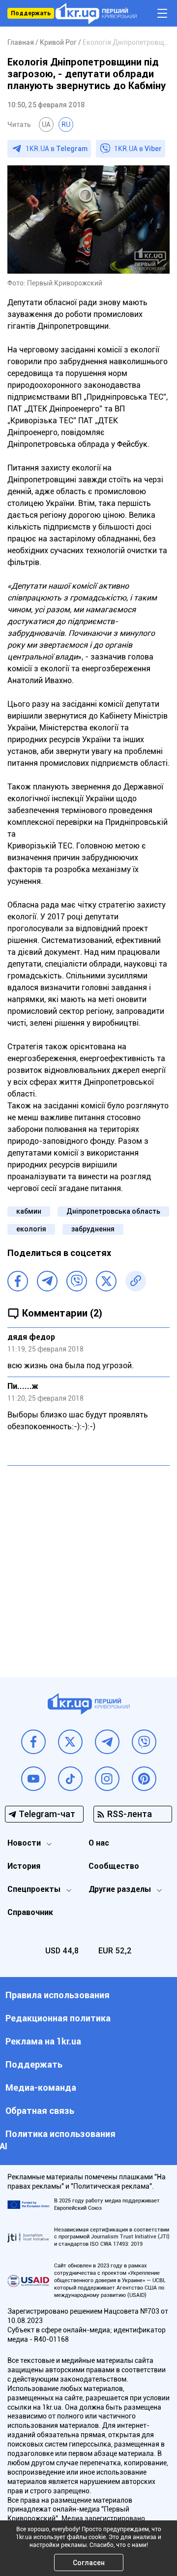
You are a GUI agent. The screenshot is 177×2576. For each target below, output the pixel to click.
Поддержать (31, 13)
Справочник (30, 1912)
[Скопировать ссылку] (136, 1281)
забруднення (93, 1229)
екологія (31, 1229)
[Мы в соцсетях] (33, 1742)
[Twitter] (106, 1281)
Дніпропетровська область (113, 1211)
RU (66, 125)
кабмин (29, 1211)
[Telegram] (47, 1281)
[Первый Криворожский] (96, 14)
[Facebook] (18, 1281)
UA (46, 125)
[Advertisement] (88, 1564)
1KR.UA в (57, 149)
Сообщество (114, 1866)
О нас (99, 1843)
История (24, 1866)
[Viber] (77, 1281)
